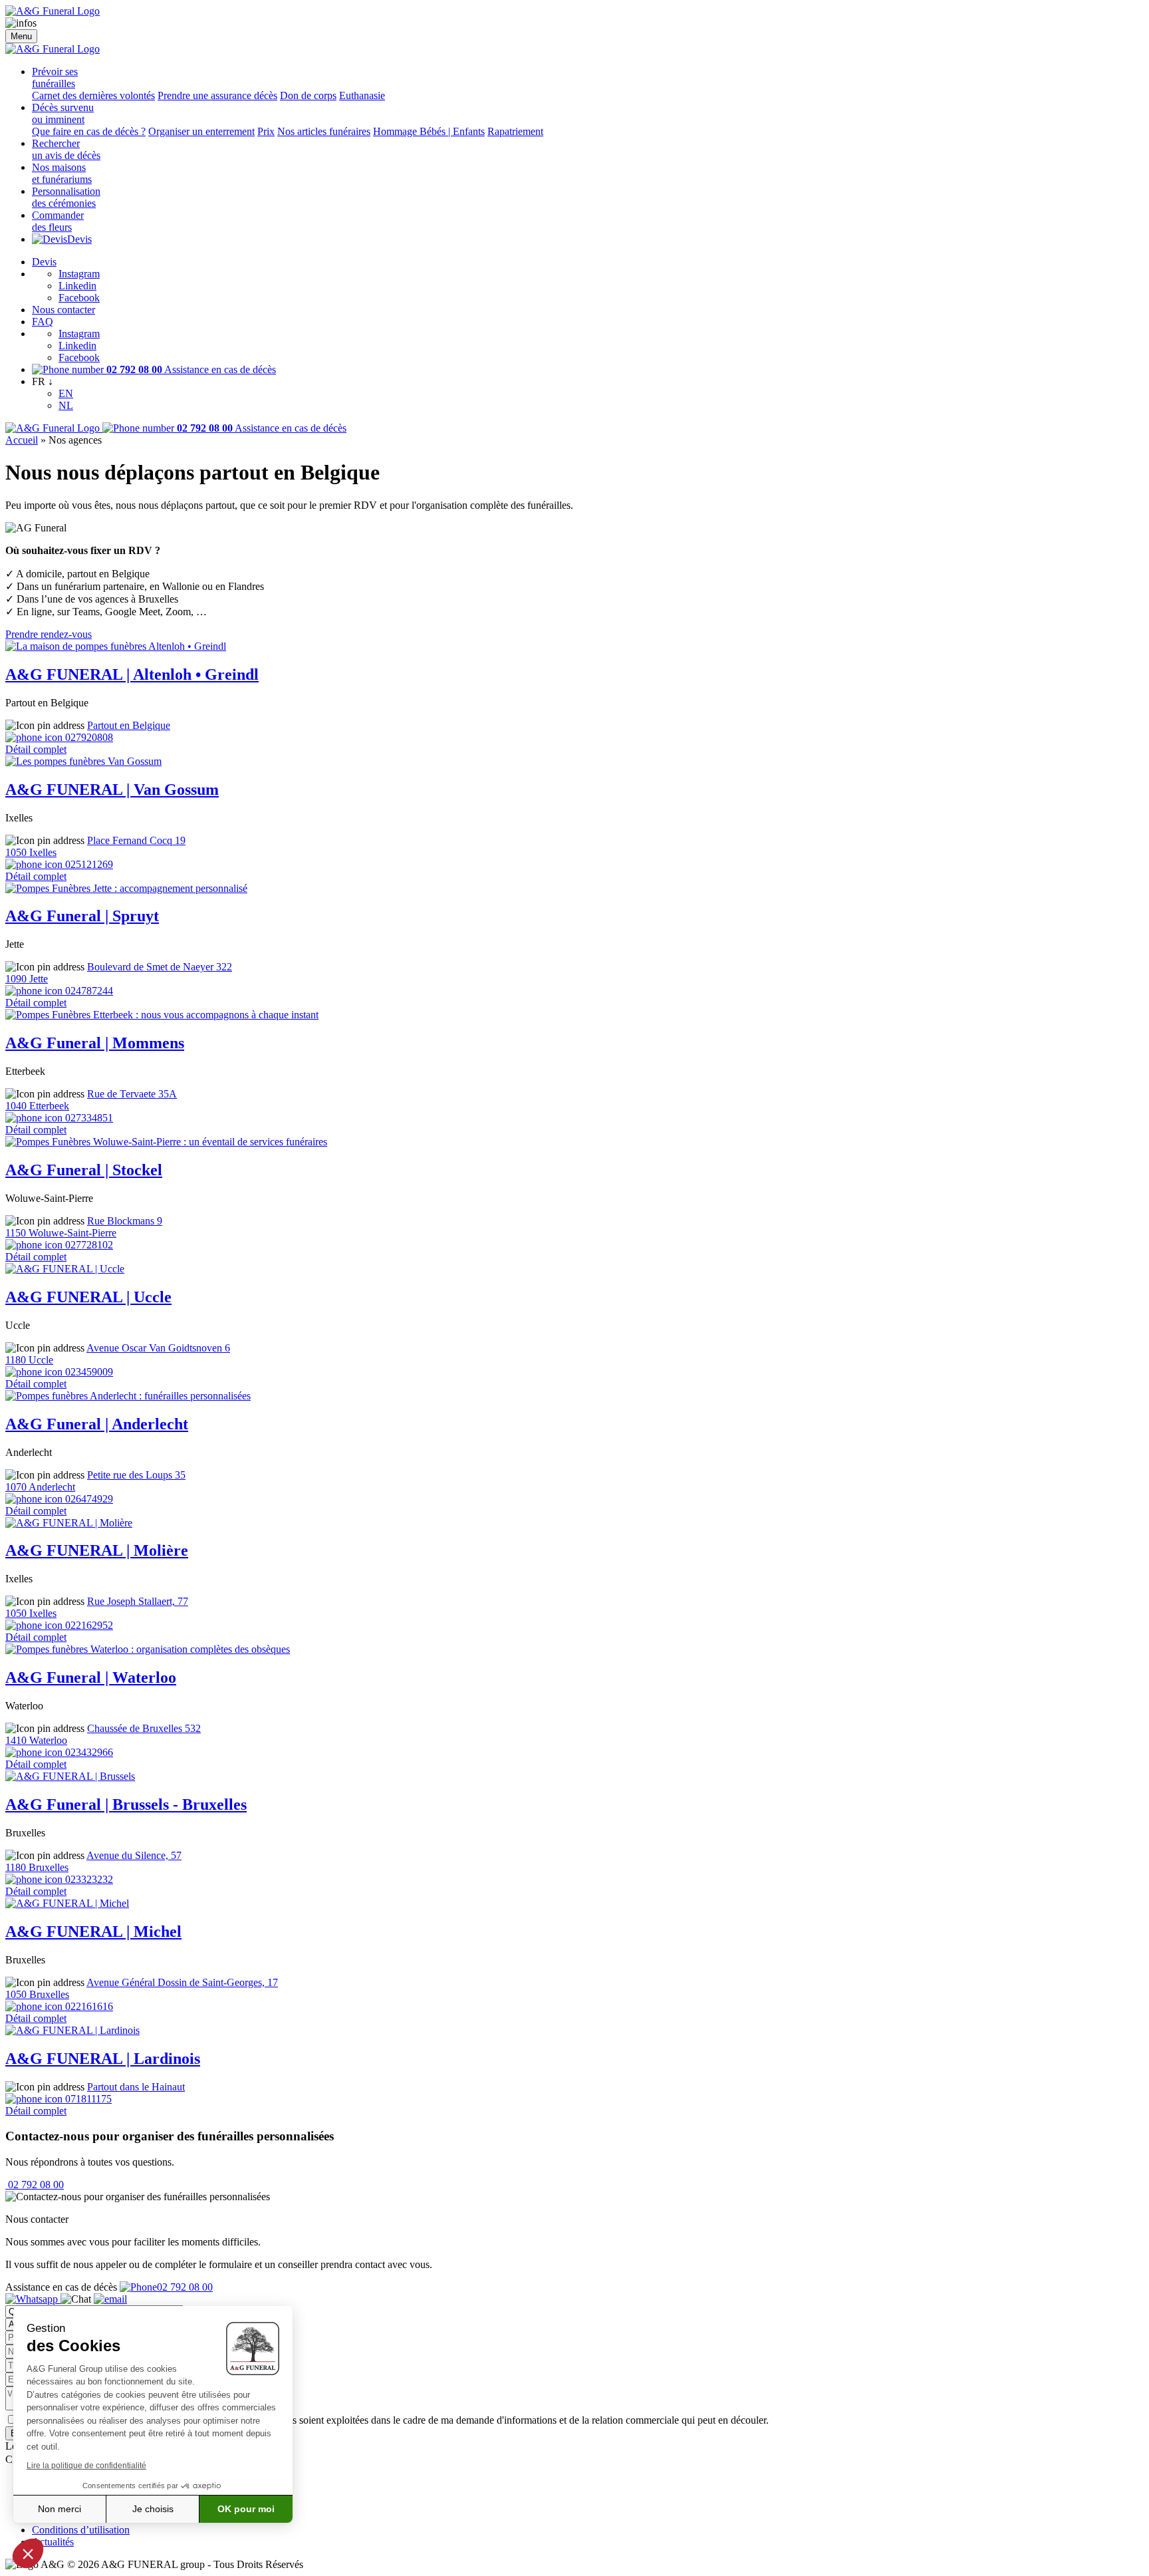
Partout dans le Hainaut (136, 2087)
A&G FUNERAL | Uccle (88, 1297)
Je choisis (153, 2509)
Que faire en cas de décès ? (89, 131)
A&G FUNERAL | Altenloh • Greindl (132, 674)
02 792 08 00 (35, 2185)
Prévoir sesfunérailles (55, 77)
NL (66, 405)
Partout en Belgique (129, 725)
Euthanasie (362, 95)
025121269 (88, 864)
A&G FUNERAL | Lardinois (103, 2059)
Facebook (79, 298)
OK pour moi (246, 2509)
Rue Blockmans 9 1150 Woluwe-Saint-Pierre (84, 1227)
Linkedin (77, 286)
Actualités (53, 2542)
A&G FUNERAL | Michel (93, 1932)
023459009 (88, 1372)
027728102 (88, 1245)
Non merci (60, 2509)
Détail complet (36, 749)
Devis (79, 239)
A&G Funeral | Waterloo (91, 1677)
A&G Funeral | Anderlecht (97, 1424)
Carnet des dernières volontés (93, 95)
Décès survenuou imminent (63, 113)
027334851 (88, 1118)
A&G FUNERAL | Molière (97, 1550)
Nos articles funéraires (324, 131)
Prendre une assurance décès (217, 95)
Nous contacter (64, 310)
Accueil (22, 440)
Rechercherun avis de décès (66, 149)
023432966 (88, 1752)
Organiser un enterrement (201, 131)
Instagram (79, 274)
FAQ (43, 322)
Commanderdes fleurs (58, 221)
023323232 (88, 1879)
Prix (266, 131)
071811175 (87, 2099)
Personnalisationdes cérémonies (66, 197)
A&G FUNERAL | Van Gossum (112, 789)
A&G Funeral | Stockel (84, 1170)
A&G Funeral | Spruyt (82, 916)
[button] (28, 2553)
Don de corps (308, 95)
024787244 (88, 991)
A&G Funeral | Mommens (95, 1043)
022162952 (88, 1625)
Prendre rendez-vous (49, 634)
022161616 (88, 2006)
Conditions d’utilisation (81, 2530)
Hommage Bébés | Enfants (429, 131)
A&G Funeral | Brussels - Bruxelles (126, 1804)
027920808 (88, 737)
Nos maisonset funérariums (62, 173)
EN (66, 393)
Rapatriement (515, 131)
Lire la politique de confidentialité (86, 2466)
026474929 (88, 1499)
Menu (21, 36)
